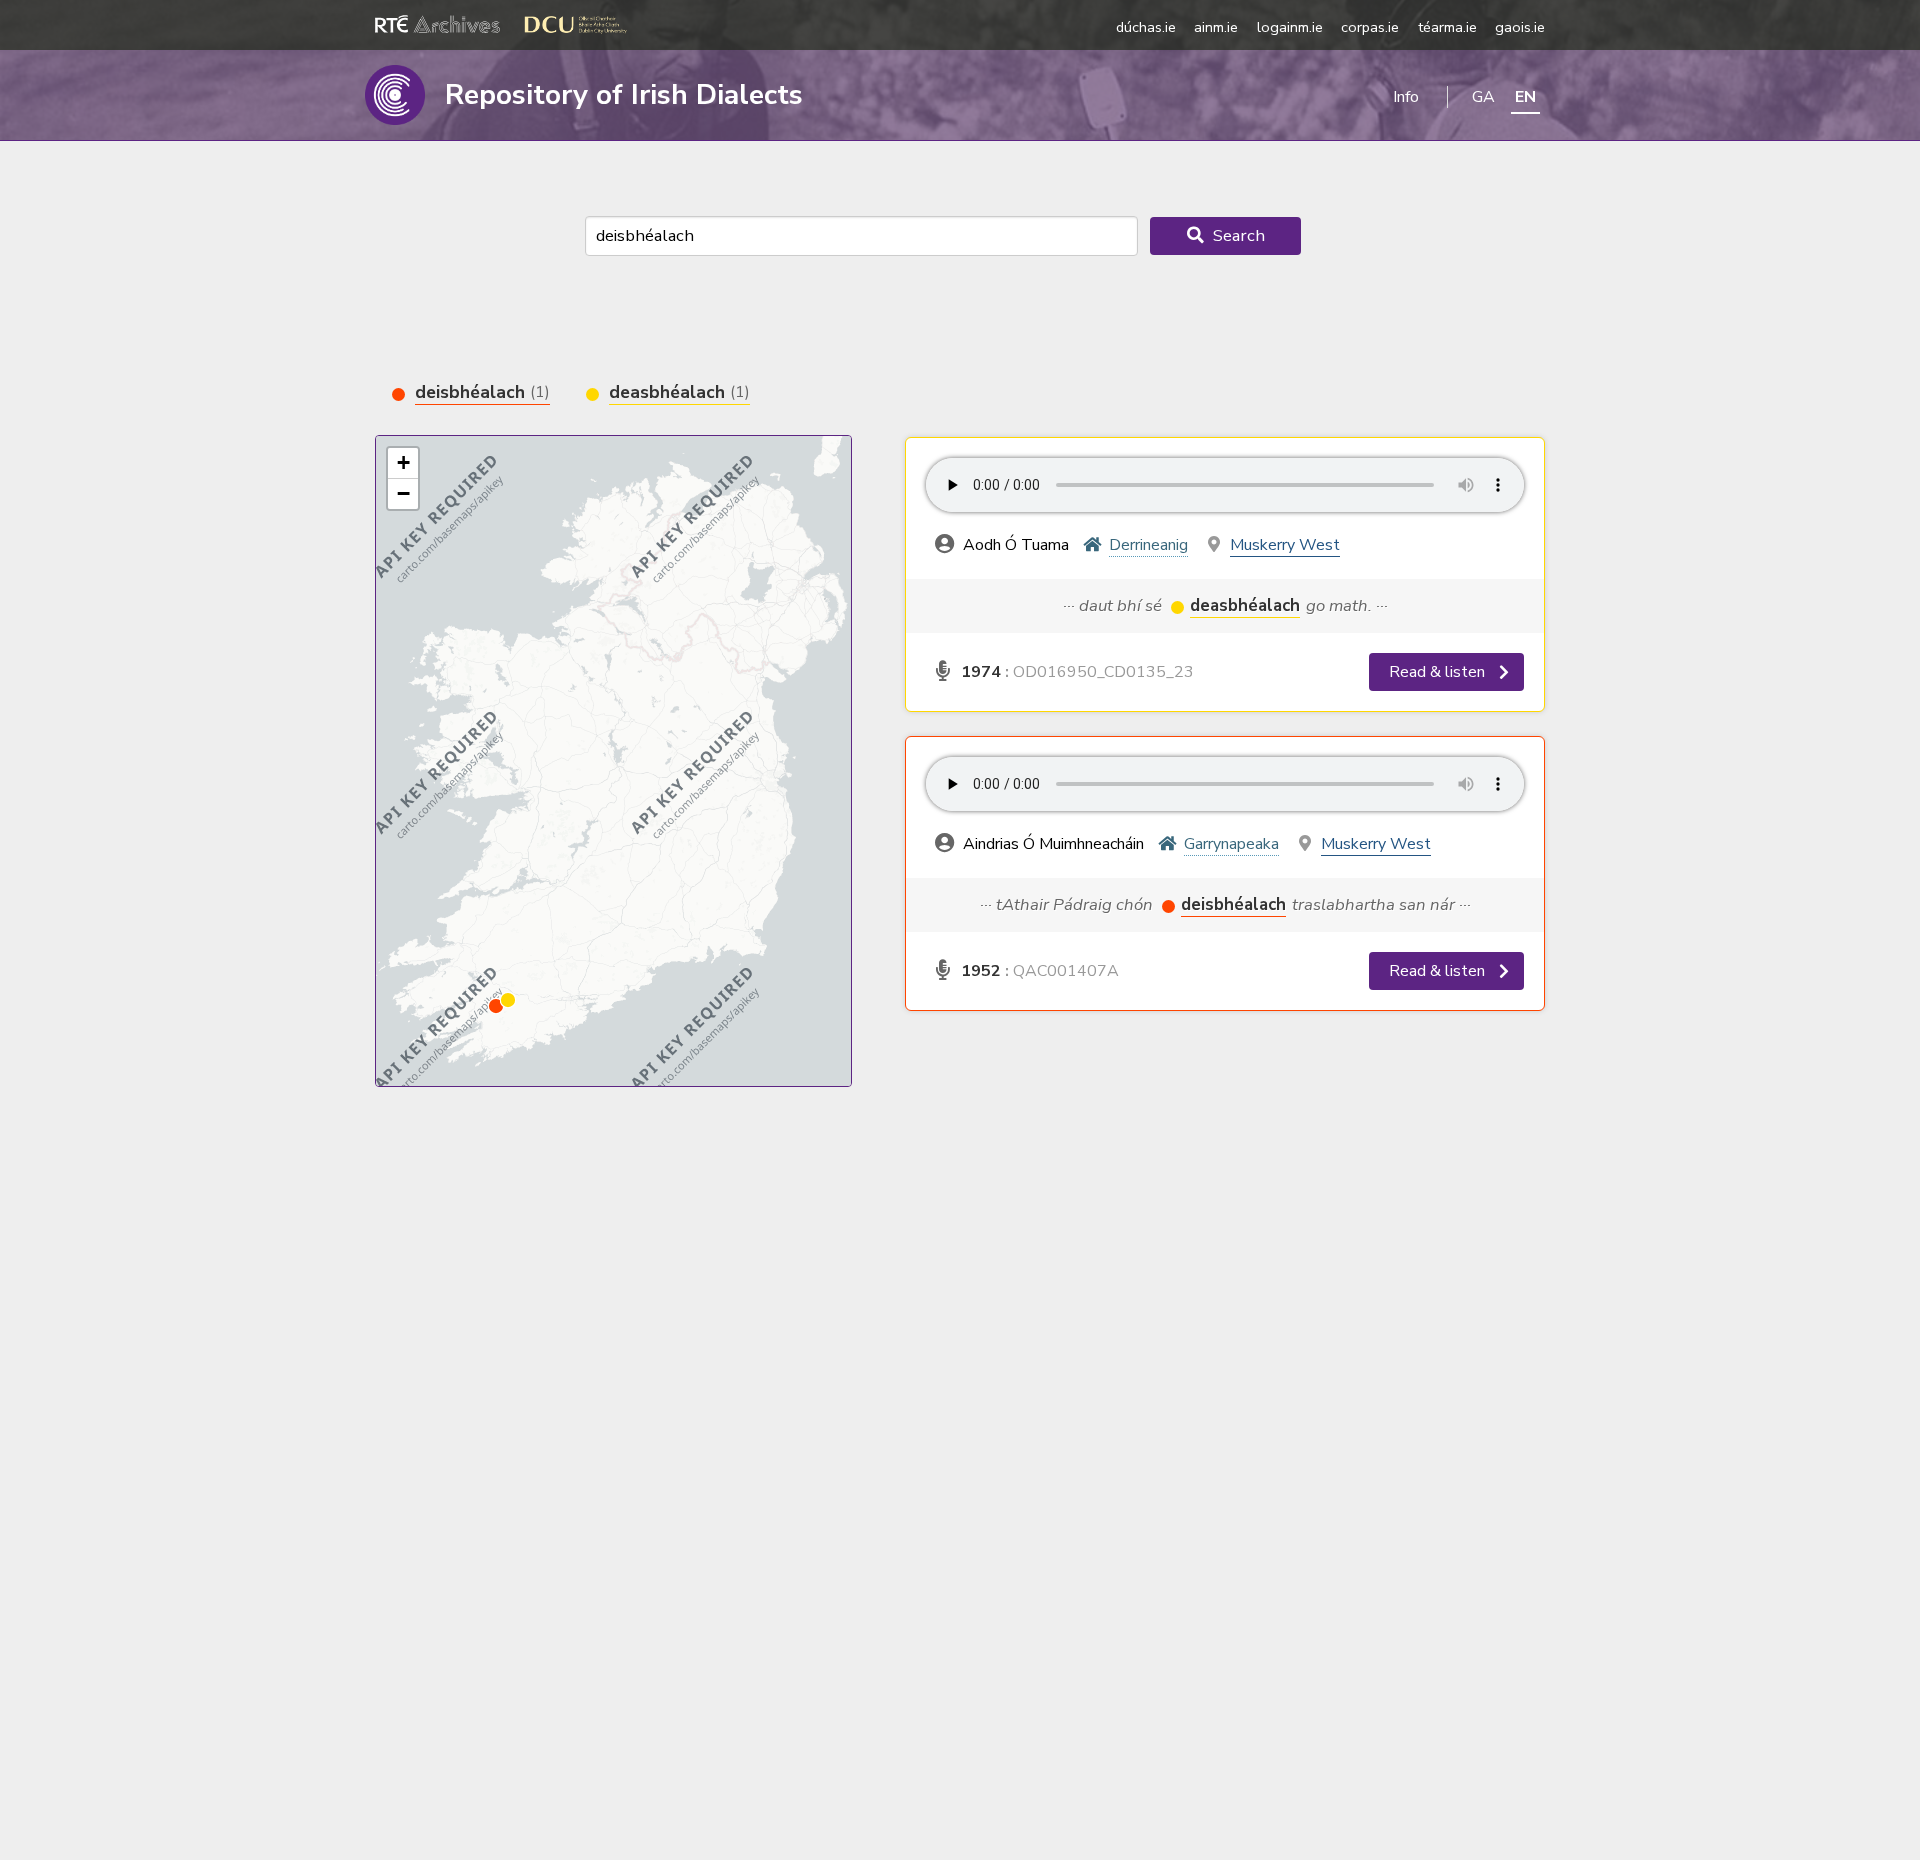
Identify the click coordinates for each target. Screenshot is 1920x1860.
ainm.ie (1216, 27)
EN (1525, 97)
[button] (496, 1006)
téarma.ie (1447, 27)
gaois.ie (1520, 27)
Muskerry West (1285, 545)
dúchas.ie (1146, 27)
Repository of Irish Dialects (624, 95)
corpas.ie (1370, 27)
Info (1406, 97)
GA (1483, 97)
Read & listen (1439, 672)
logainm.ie (1290, 27)
